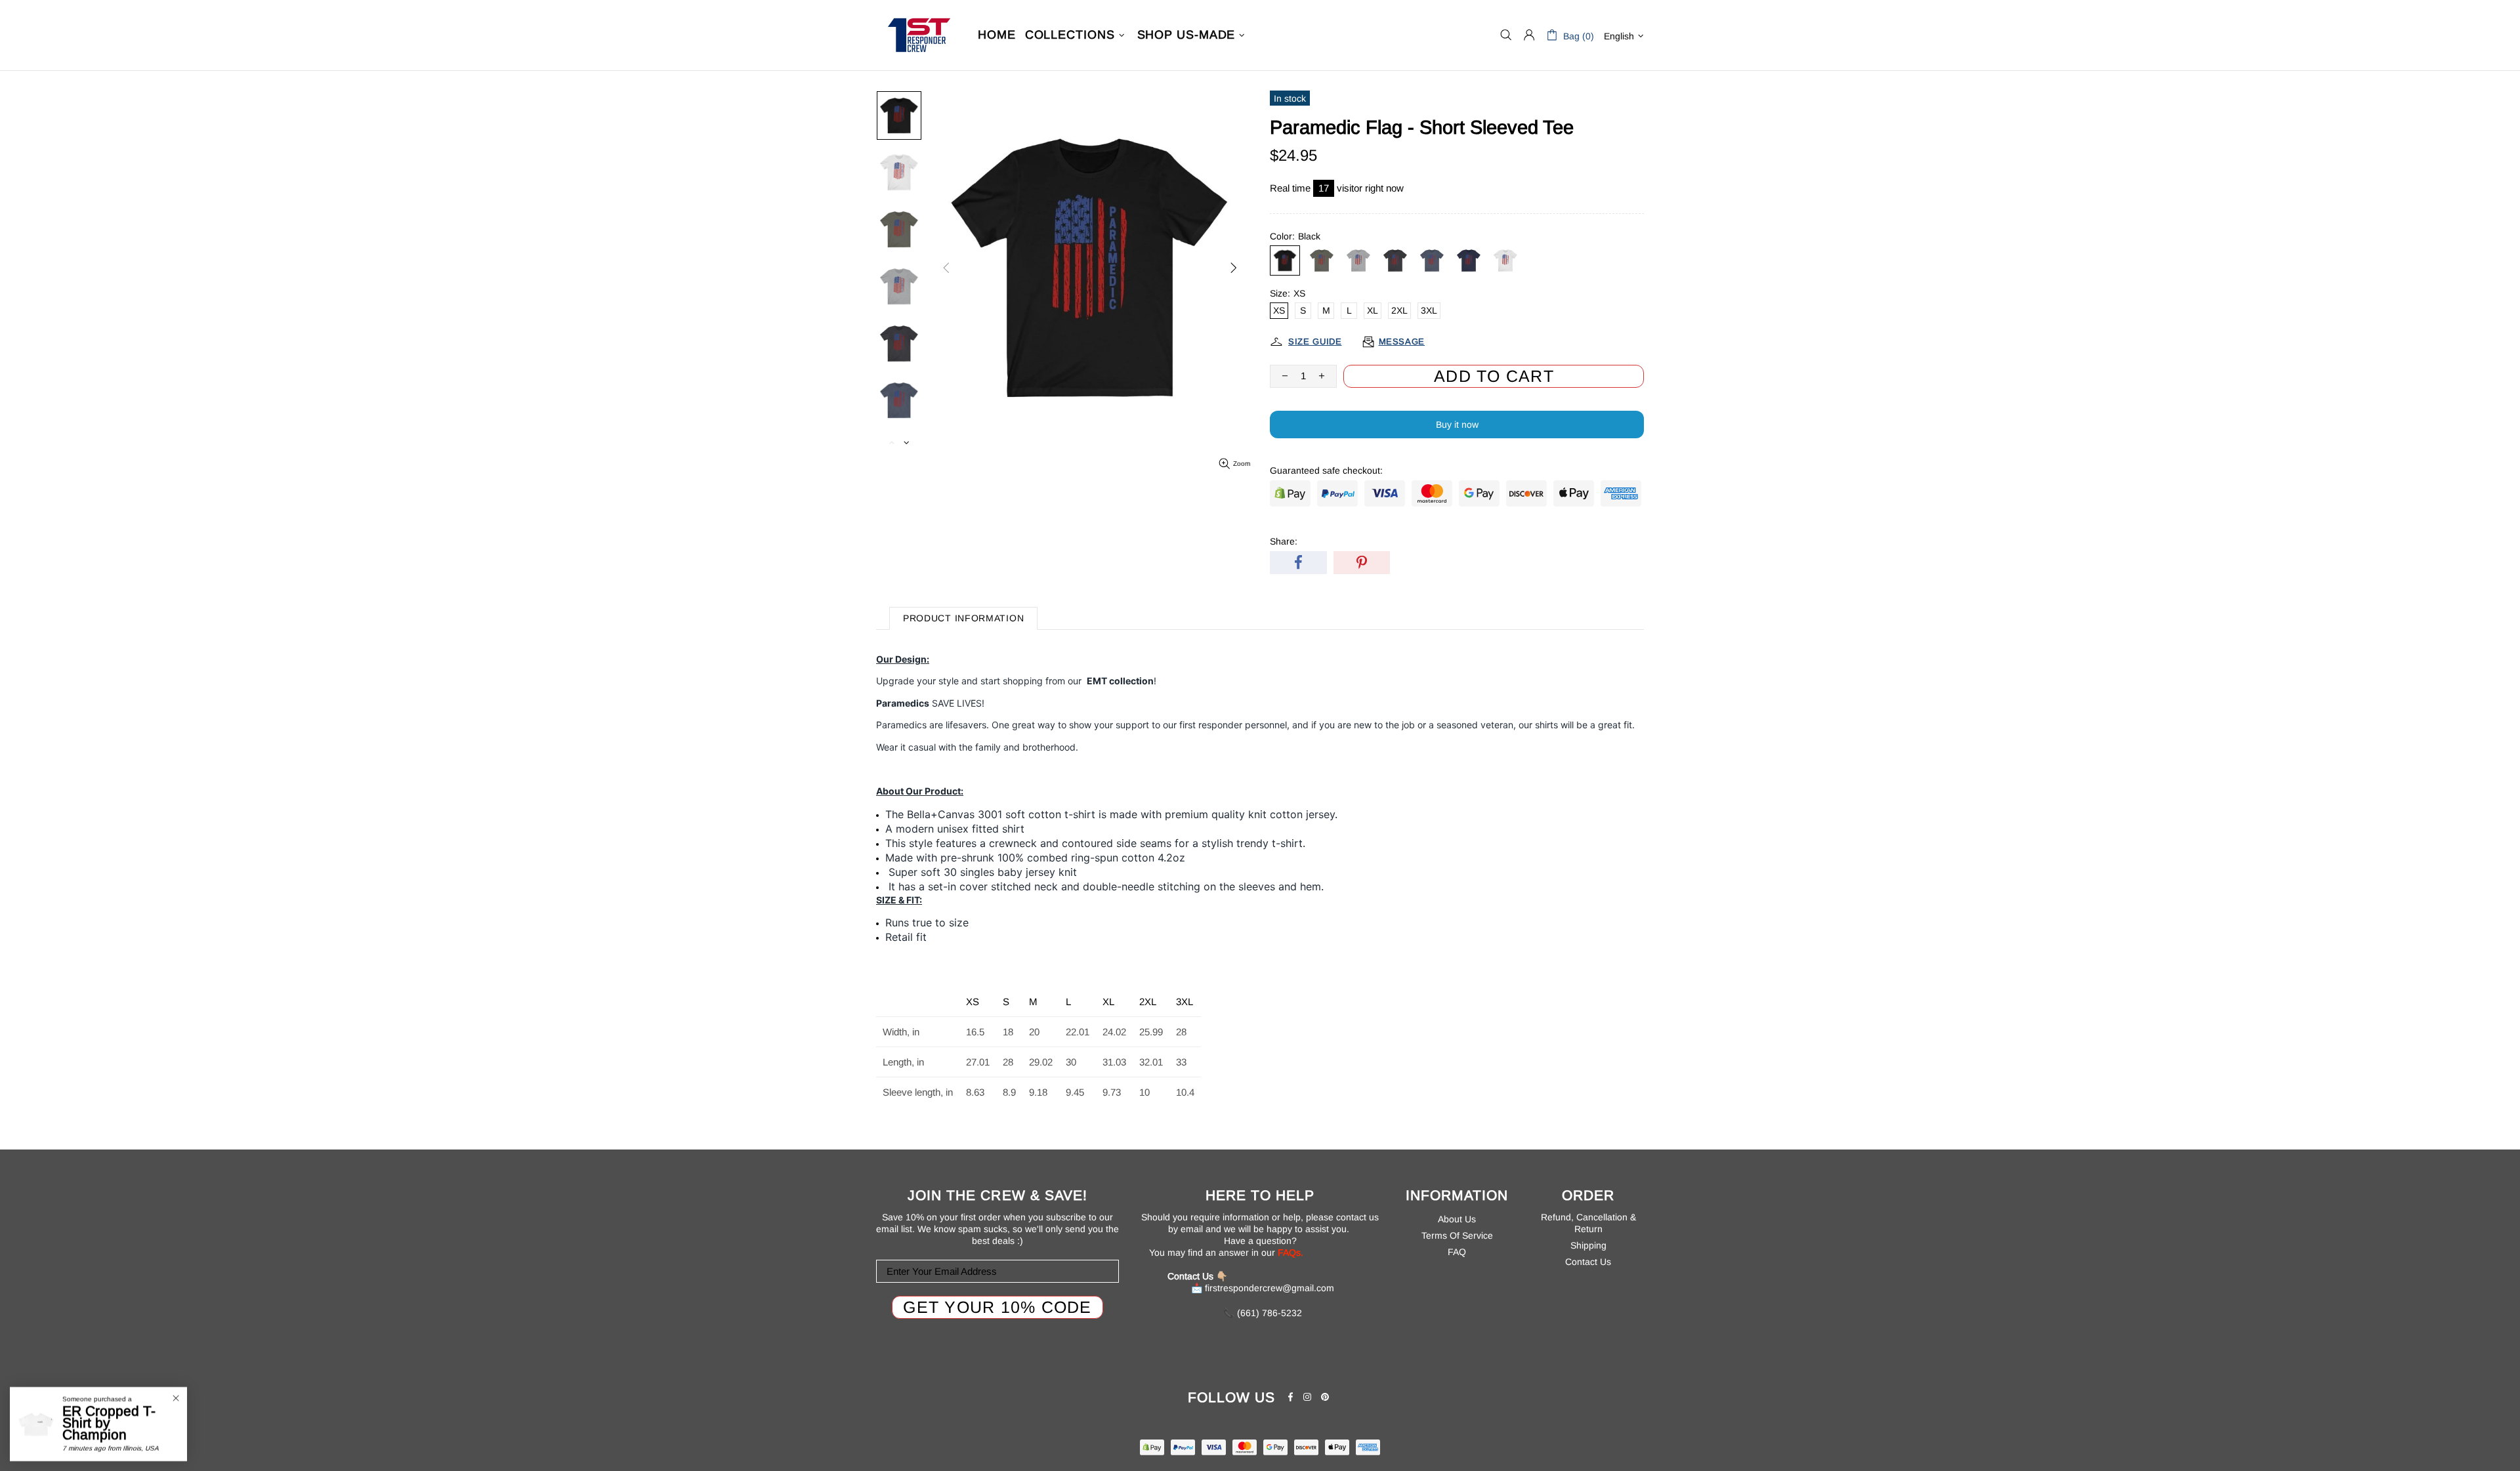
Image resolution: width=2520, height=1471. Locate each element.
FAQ (1457, 1252)
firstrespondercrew (919, 35)
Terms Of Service (1457, 1235)
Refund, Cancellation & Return (1588, 1223)
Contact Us (1588, 1262)
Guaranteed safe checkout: (1326, 470)
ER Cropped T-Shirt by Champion (109, 1423)
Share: (1284, 541)
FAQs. (1291, 1253)
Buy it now (1457, 425)
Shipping (1588, 1245)
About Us (1457, 1219)
